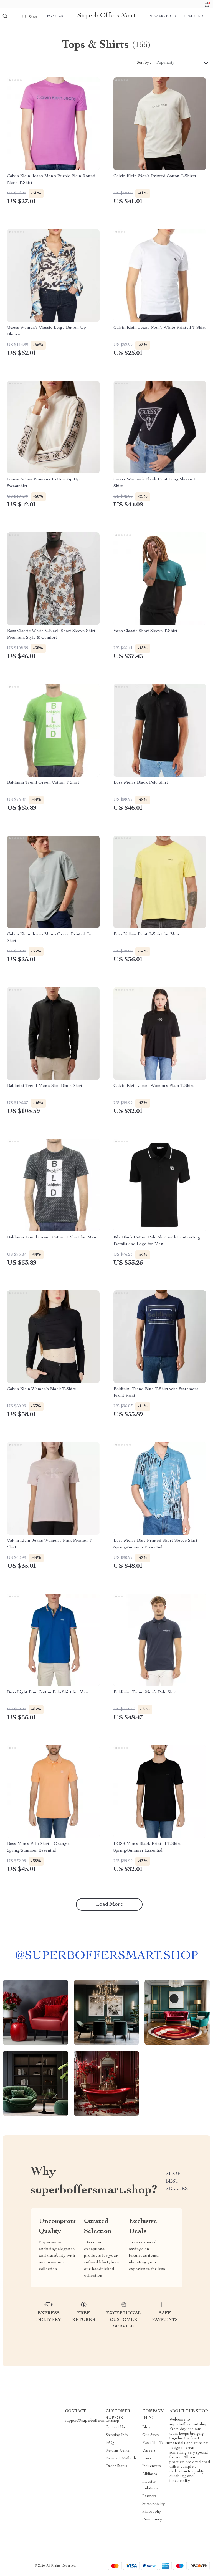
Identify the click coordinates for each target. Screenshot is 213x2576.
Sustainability (154, 2504)
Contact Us (115, 2427)
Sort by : (144, 63)
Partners (149, 2496)
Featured (194, 17)
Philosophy (152, 2512)
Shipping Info (117, 2435)
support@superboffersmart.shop (92, 2421)
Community (152, 2520)
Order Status (117, 2466)
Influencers (152, 2466)
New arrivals (163, 17)
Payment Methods (121, 2459)
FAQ (110, 2443)
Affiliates (150, 2474)
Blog (146, 2427)
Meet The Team (156, 2443)
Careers (149, 2451)
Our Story (151, 2435)
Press (147, 2459)
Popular (55, 17)
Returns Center (118, 2451)
